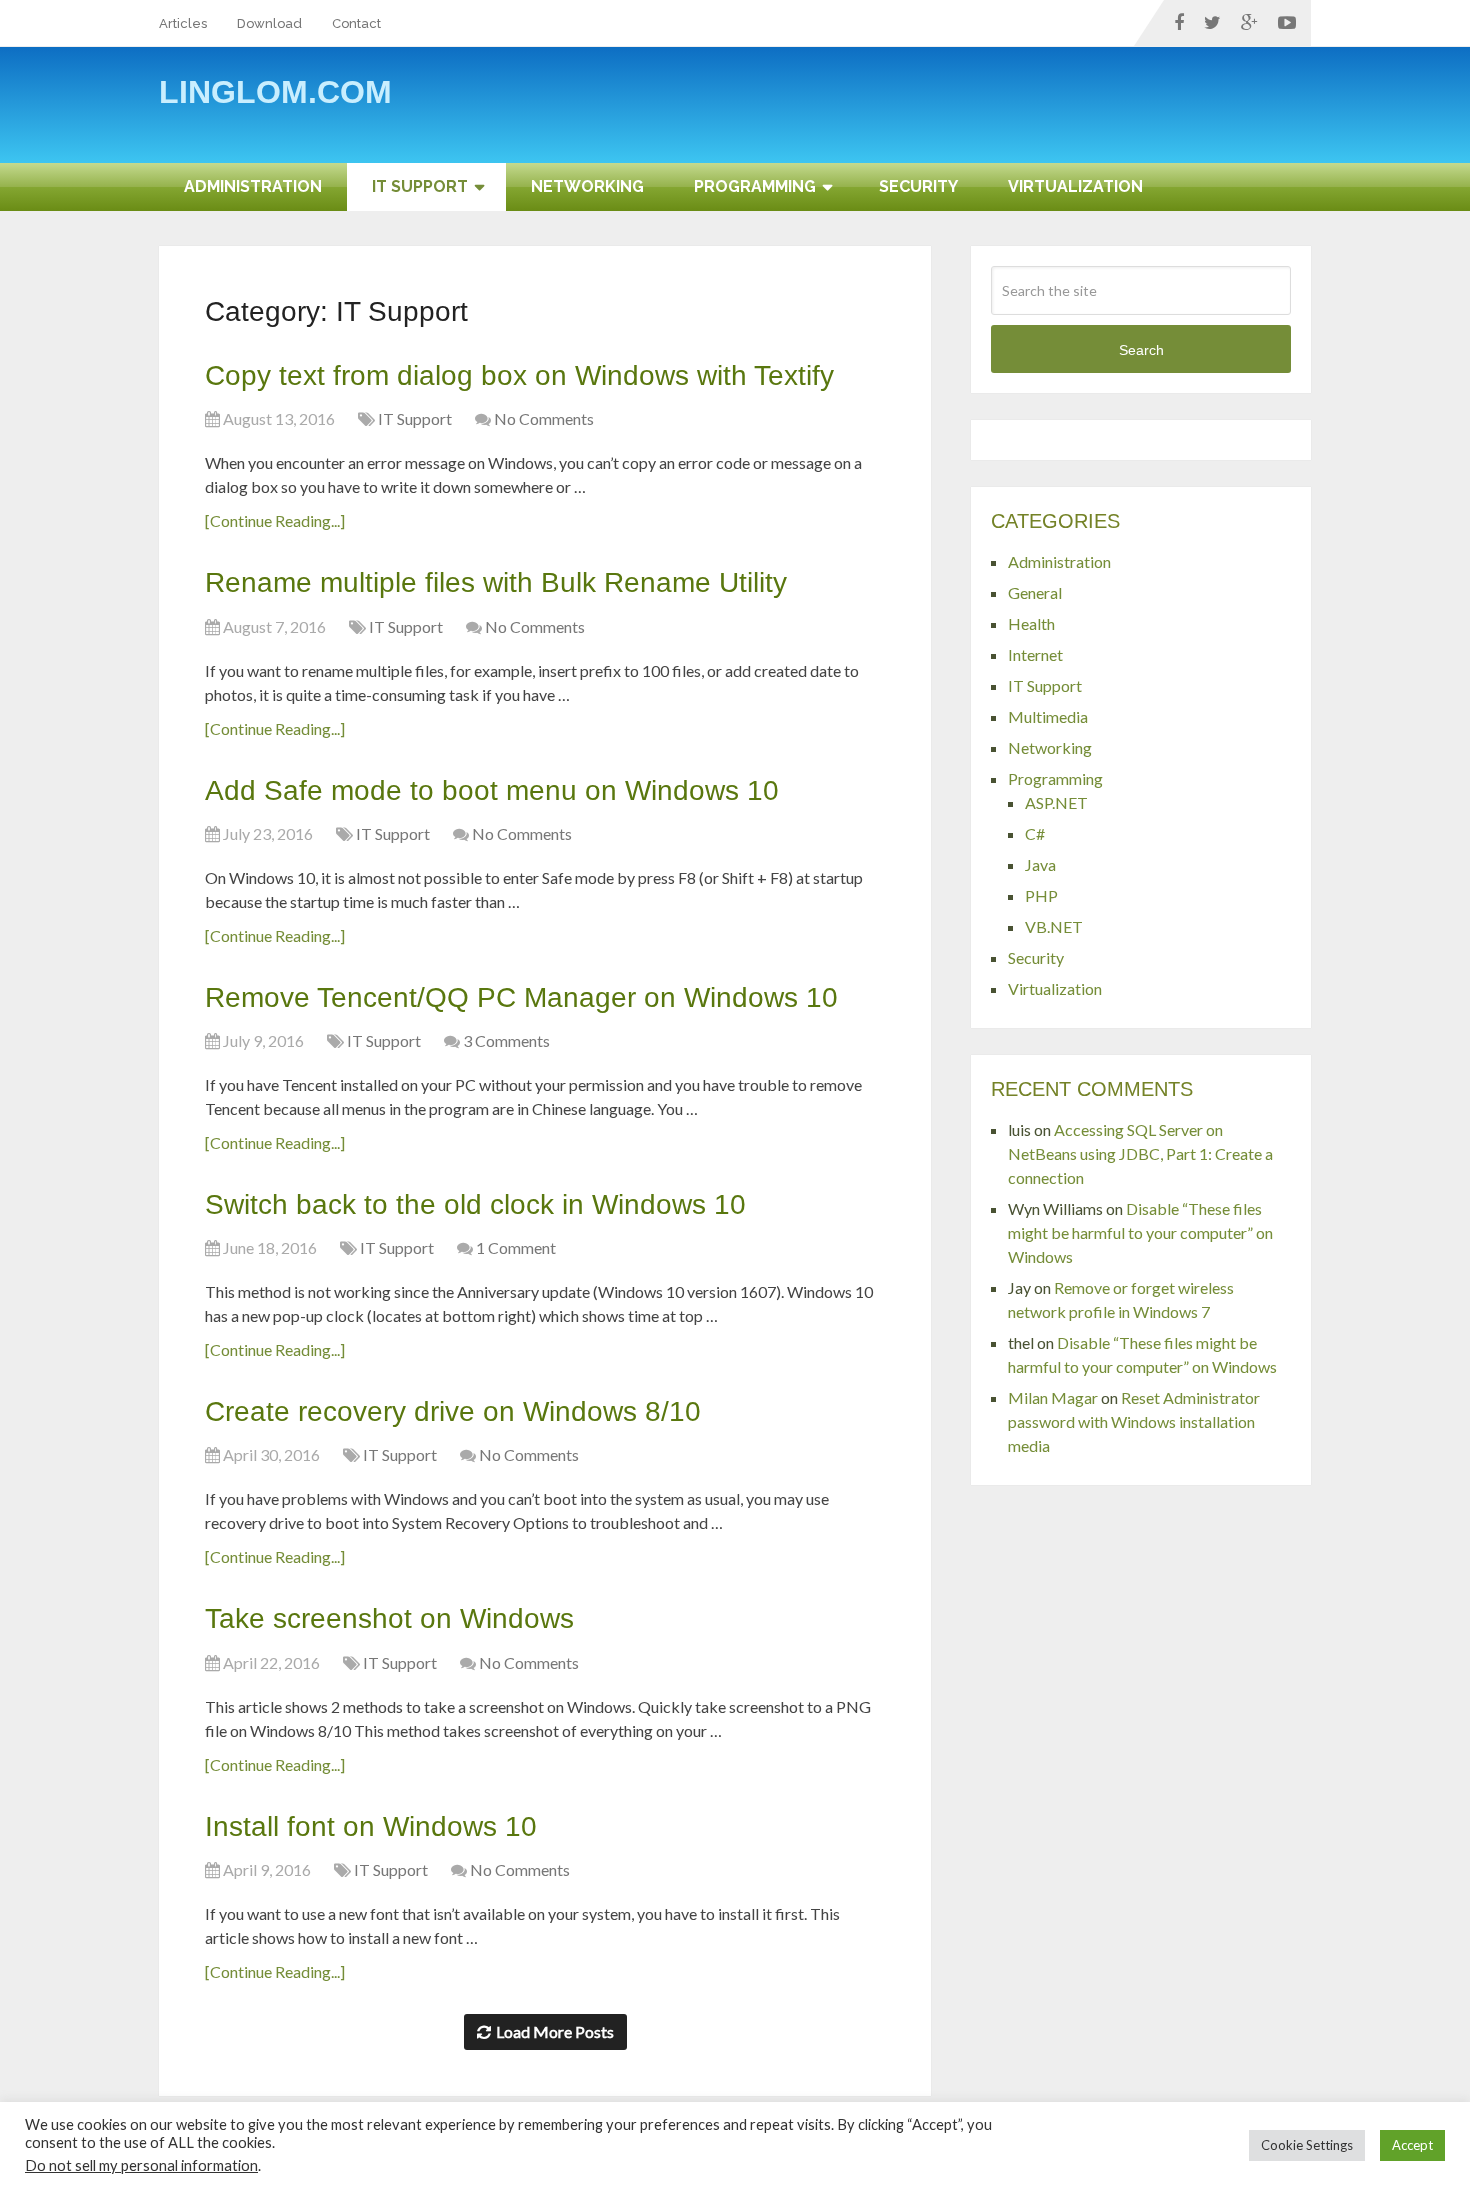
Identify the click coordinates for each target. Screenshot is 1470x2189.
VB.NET (1054, 926)
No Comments (544, 418)
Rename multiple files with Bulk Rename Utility (496, 582)
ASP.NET (1056, 802)
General (1035, 592)
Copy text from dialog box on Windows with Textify (519, 375)
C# (1035, 833)
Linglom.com (275, 92)
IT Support (420, 186)
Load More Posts (555, 2031)
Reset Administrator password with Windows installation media (1134, 1421)
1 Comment (516, 1247)
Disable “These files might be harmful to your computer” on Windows (1140, 1232)
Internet (1035, 654)
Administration (253, 186)
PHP (1041, 895)
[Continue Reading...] (275, 520)
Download (269, 23)
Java (1040, 864)
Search (1141, 350)
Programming (755, 186)
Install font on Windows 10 (371, 1826)
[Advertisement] (947, 112)
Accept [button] (1412, 2145)
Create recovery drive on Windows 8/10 (453, 1411)
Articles (183, 23)
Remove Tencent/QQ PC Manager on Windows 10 (521, 997)
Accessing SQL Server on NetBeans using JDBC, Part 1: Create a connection (1140, 1153)
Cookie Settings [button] (1307, 2145)
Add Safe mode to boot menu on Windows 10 (492, 790)
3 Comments (506, 1040)
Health (1031, 623)
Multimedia (1048, 716)
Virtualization (1075, 186)
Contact (356, 23)
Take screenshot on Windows (389, 1618)
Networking (587, 186)
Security (918, 186)
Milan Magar (1053, 1397)
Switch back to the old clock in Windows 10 (475, 1204)
